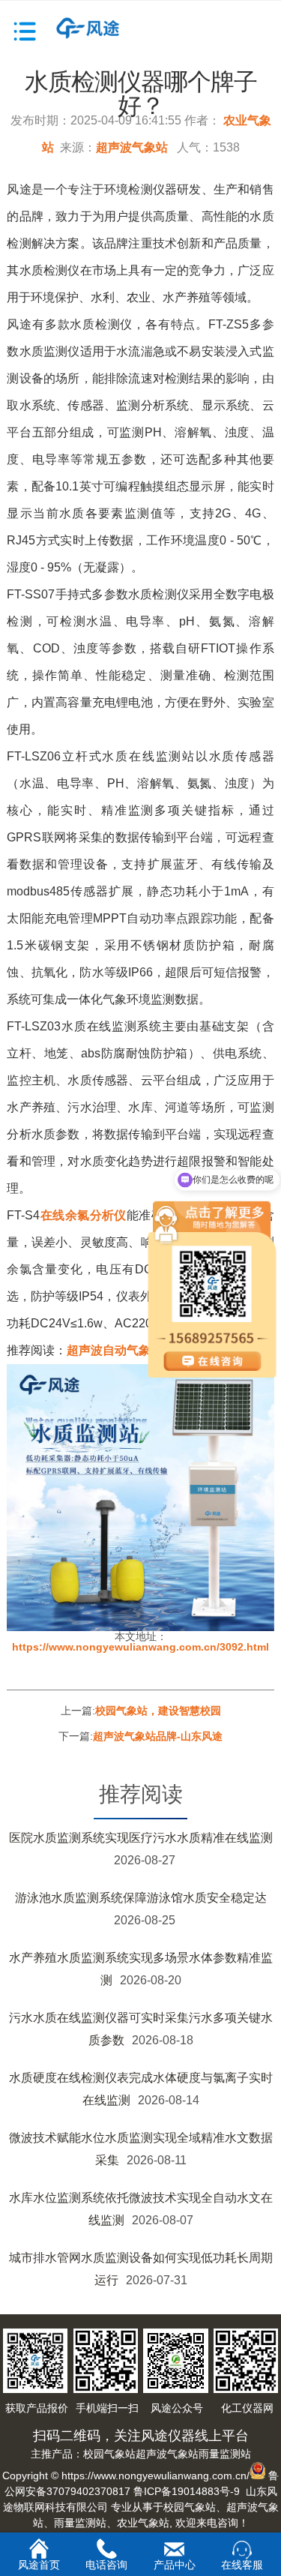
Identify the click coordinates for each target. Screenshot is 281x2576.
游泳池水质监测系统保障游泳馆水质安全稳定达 (141, 1898)
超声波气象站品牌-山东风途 (158, 1736)
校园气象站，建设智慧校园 (158, 1711)
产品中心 (175, 2565)
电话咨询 (106, 2565)
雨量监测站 (225, 2454)
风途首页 (39, 2565)
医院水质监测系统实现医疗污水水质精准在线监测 (141, 1838)
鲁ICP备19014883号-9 (187, 2491)
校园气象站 (109, 2454)
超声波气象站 (132, 147)
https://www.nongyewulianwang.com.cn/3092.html (140, 1647)
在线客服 (242, 2565)
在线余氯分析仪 (83, 1215)
